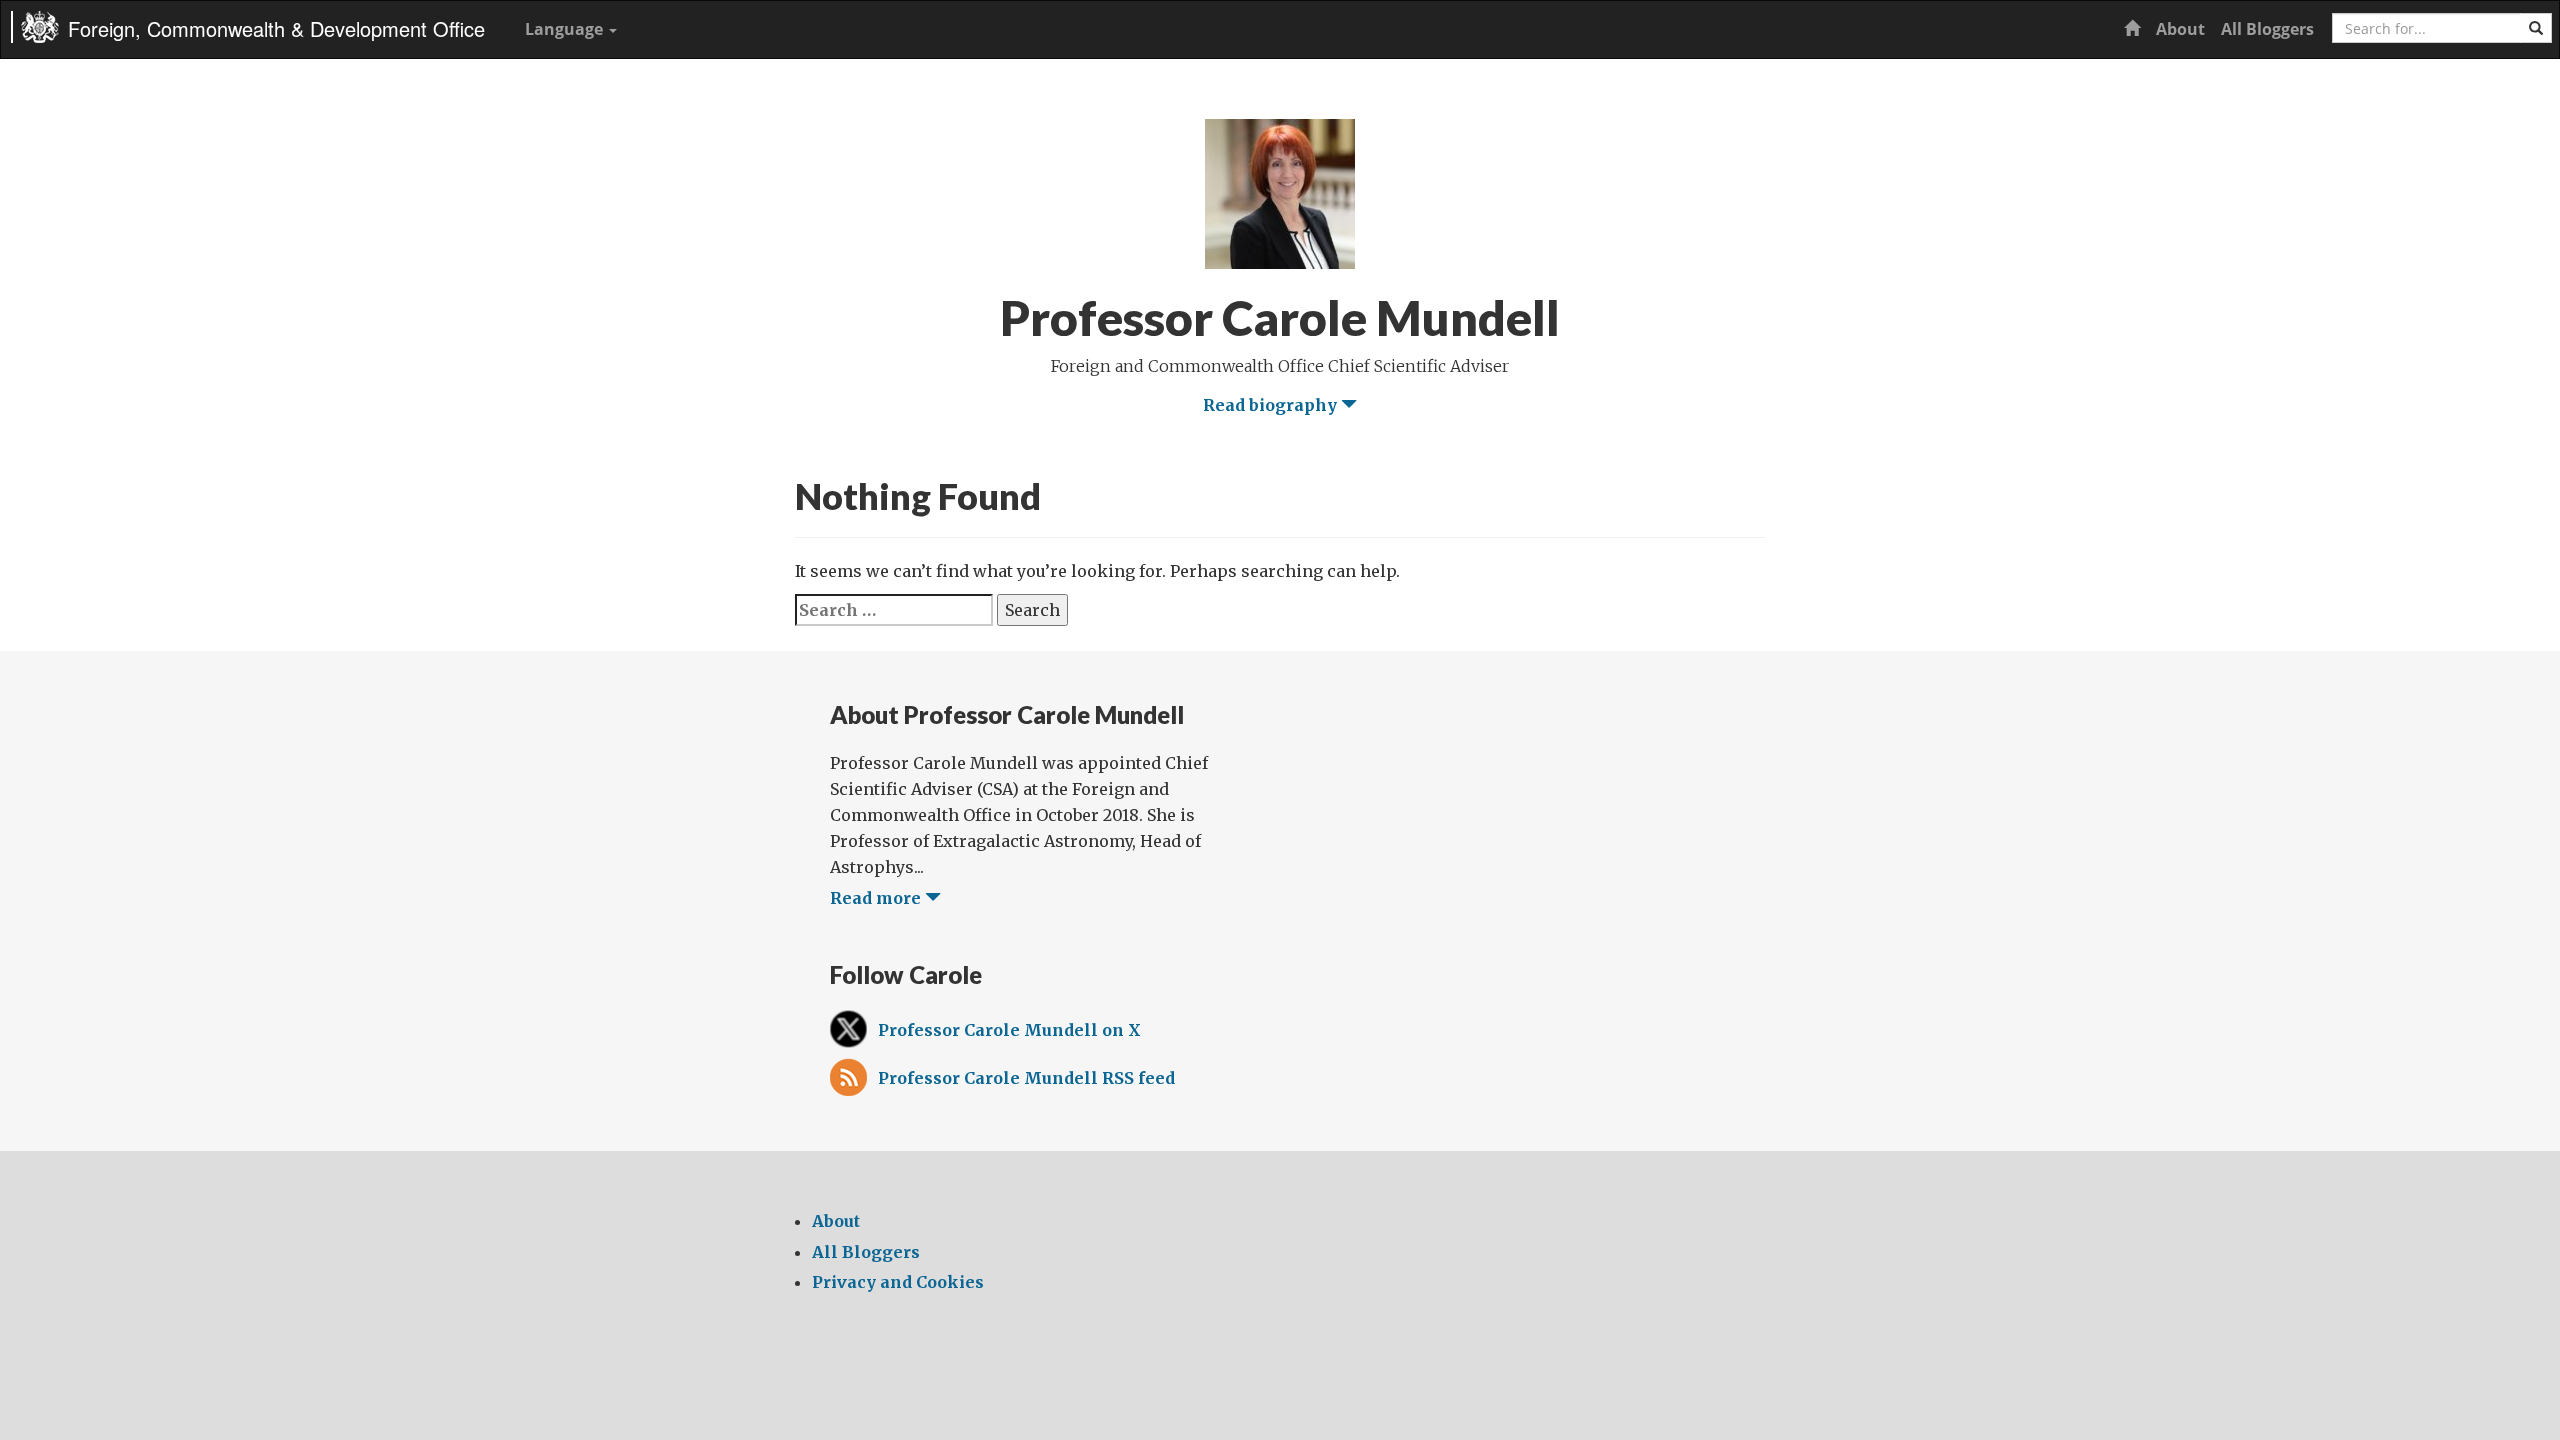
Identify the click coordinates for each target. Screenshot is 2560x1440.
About (2180, 29)
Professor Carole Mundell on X (1009, 1030)
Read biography (1272, 405)
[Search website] (2536, 28)
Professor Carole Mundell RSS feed (1026, 1078)
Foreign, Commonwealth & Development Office (276, 28)
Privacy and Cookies (898, 1282)
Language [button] (566, 29)
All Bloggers (2267, 29)
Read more (877, 898)
